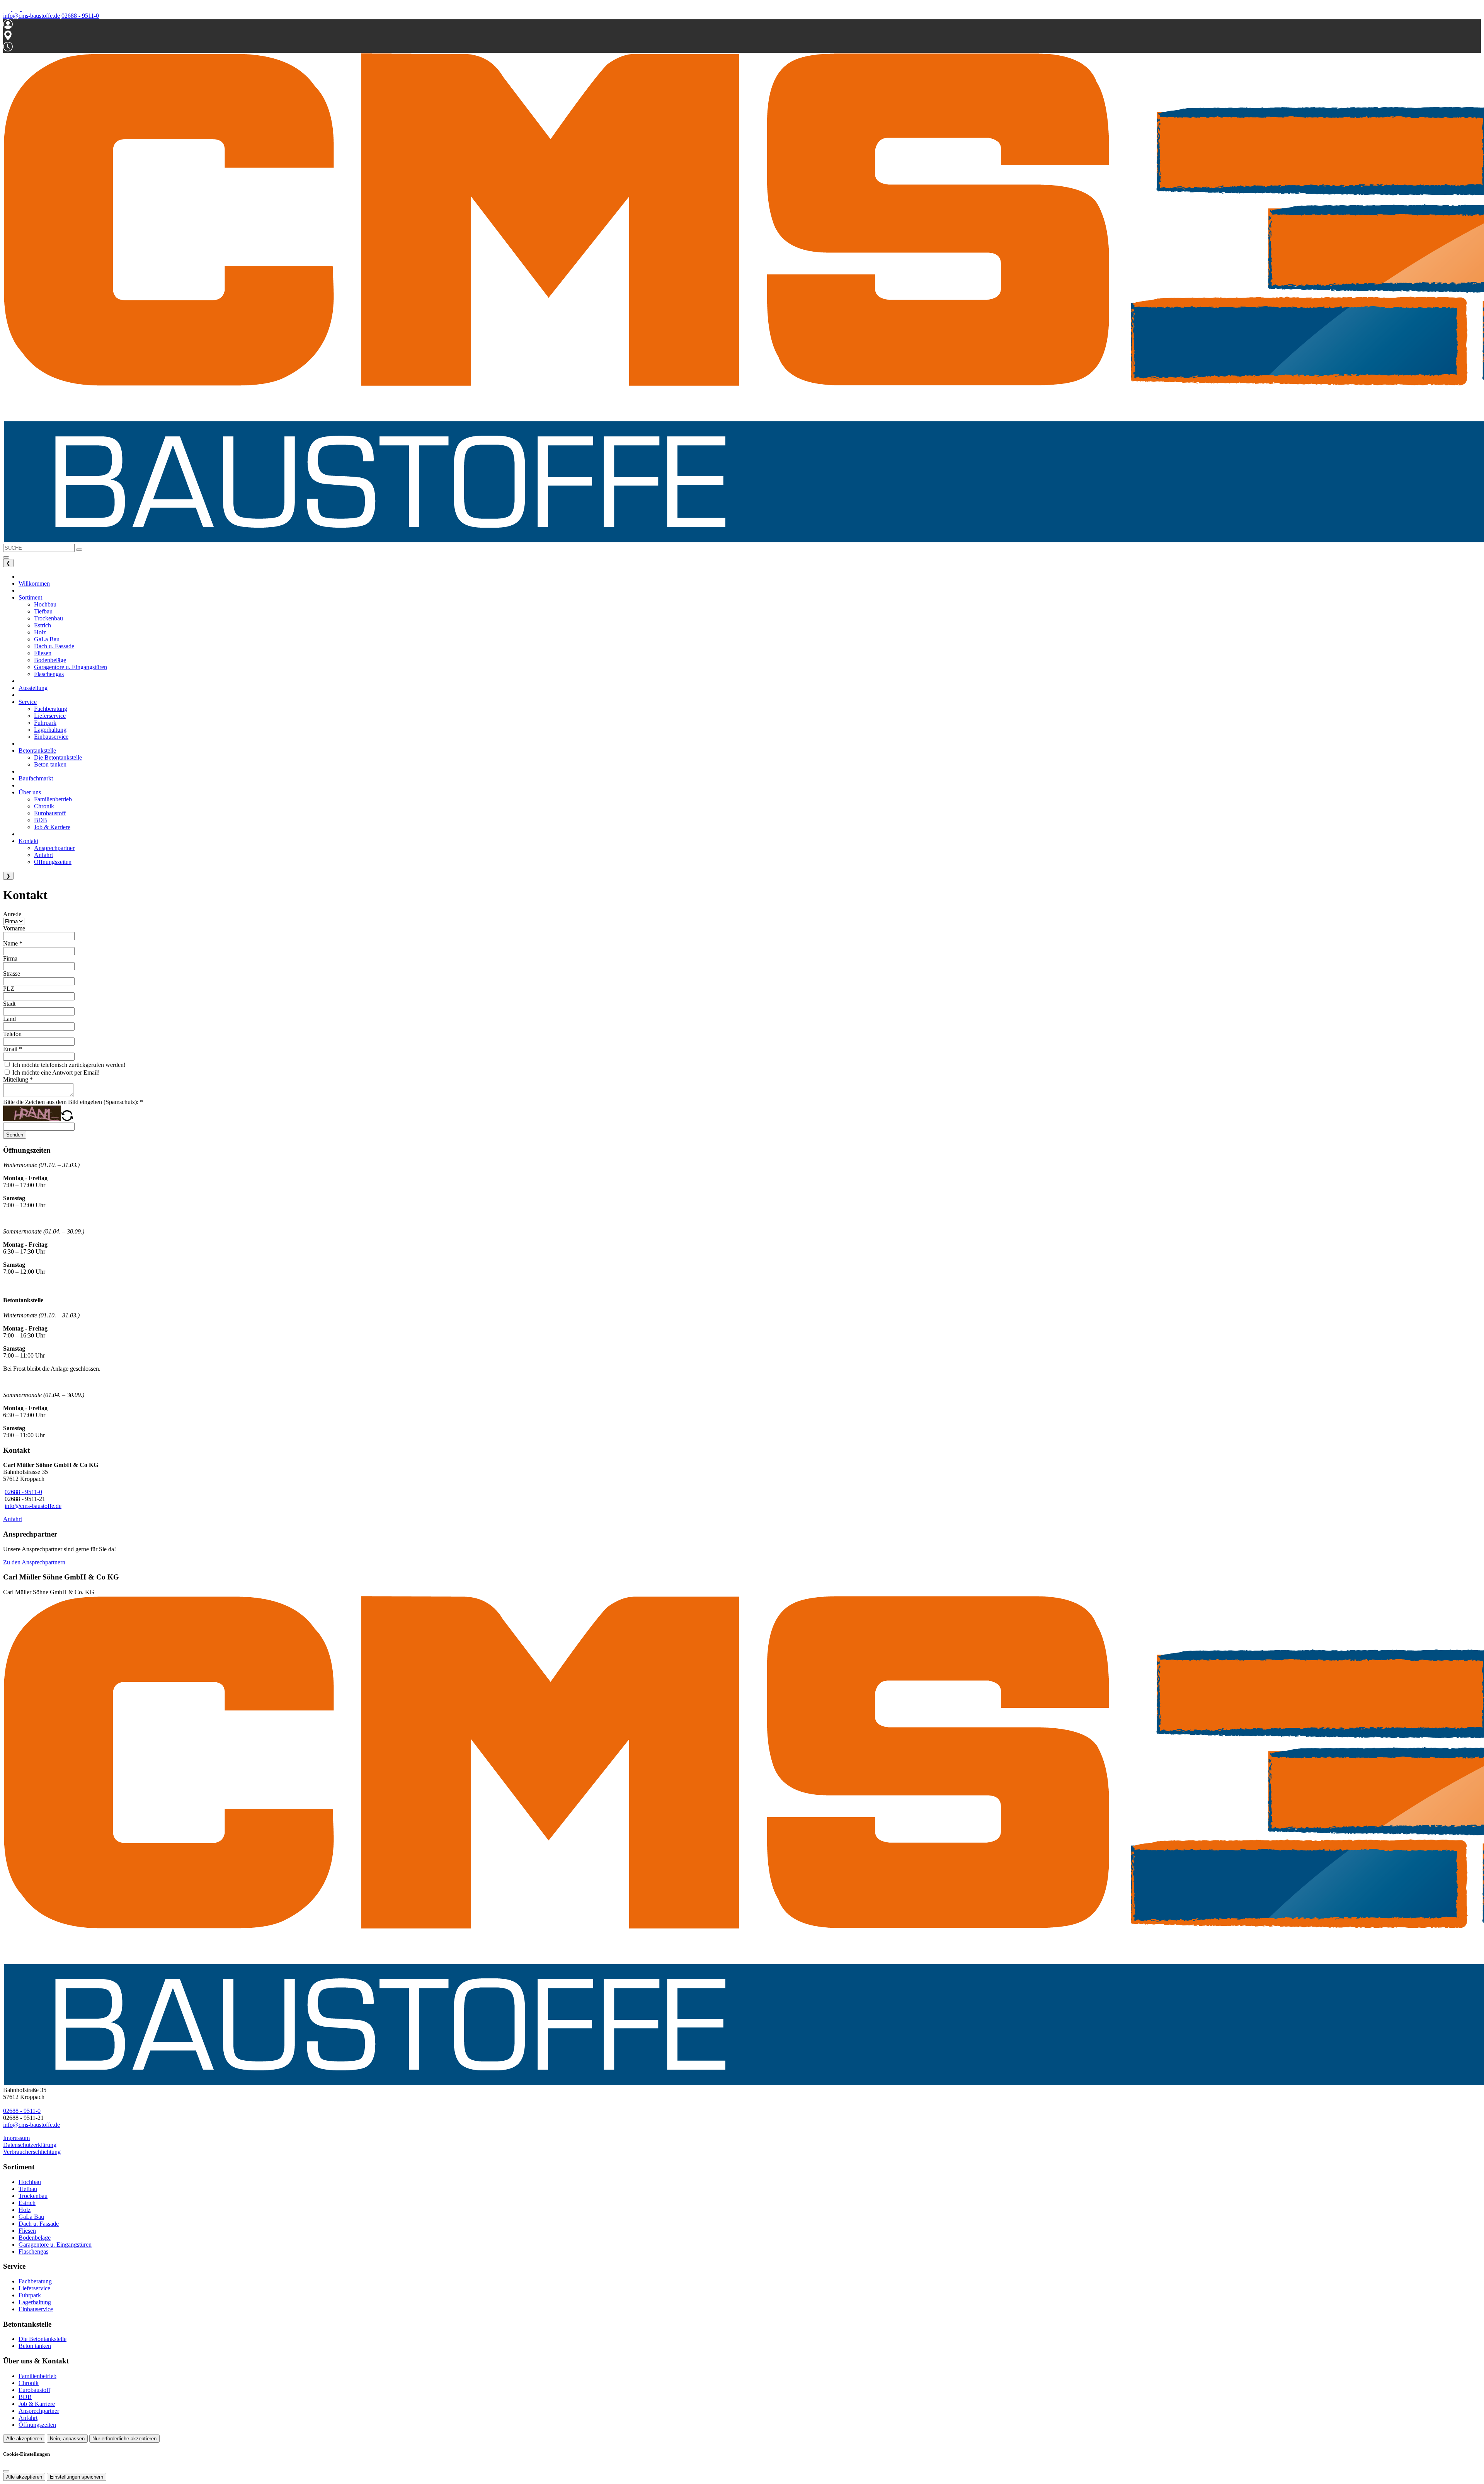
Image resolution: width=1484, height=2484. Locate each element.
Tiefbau (28, 2189)
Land (9, 1019)
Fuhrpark (30, 2295)
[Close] (6, 2471)
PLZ (9, 989)
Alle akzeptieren (24, 2439)
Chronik (29, 2383)
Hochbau (30, 2182)
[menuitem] (8, 9)
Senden (15, 1135)
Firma (10, 958)
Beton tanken (35, 2346)
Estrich (27, 2203)
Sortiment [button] (30, 597)
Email (13, 1049)
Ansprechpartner (39, 2411)
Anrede (12, 914)
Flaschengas (33, 2251)
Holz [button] (40, 632)
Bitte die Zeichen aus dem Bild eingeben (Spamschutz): (73, 1102)
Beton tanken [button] (50, 764)
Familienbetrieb (37, 2376)
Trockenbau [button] (49, 618)
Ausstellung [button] (33, 688)
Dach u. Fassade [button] (54, 646)
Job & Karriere (37, 2404)
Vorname (14, 928)
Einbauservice (36, 2309)
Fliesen (27, 2231)
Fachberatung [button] (51, 709)
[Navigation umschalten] (6, 557)
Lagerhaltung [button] (50, 730)
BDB (25, 2397)
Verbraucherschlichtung (32, 2152)
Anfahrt (13, 1519)
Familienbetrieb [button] (53, 799)
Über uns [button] (30, 792)
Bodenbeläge (35, 2238)
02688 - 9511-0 (80, 16)
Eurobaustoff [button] (50, 813)
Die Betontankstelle (43, 2339)
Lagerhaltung (35, 2302)
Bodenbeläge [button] (50, 660)
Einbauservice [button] (51, 737)
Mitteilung (18, 1079)
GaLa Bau (31, 2217)
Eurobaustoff (34, 2390)
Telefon (12, 1034)
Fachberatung (35, 2281)
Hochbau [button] (45, 604)
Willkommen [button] (34, 584)
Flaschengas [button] (49, 674)
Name (13, 943)
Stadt (9, 1004)
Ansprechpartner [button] (54, 848)
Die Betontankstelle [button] (58, 757)
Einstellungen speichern (77, 2477)
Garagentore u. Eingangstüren (55, 2245)
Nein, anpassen (67, 2439)
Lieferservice (34, 2288)
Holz (25, 2210)
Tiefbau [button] (43, 611)
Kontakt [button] (28, 841)
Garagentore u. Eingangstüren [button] (71, 667)
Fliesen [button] (43, 653)
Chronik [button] (44, 806)
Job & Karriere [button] (52, 827)
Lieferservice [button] (50, 716)
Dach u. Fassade (39, 2224)
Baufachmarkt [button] (36, 778)
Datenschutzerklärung (30, 2145)
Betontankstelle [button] (37, 750)
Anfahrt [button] (43, 855)
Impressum (16, 2138)
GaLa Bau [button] (47, 639)
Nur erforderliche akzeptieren (124, 2439)
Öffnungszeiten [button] (53, 862)
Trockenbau (33, 2196)
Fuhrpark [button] (45, 723)
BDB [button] (41, 820)
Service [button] (28, 702)
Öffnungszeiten (37, 2425)
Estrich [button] (43, 625)
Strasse (12, 974)
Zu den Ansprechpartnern (34, 1562)
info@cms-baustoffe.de (31, 16)
